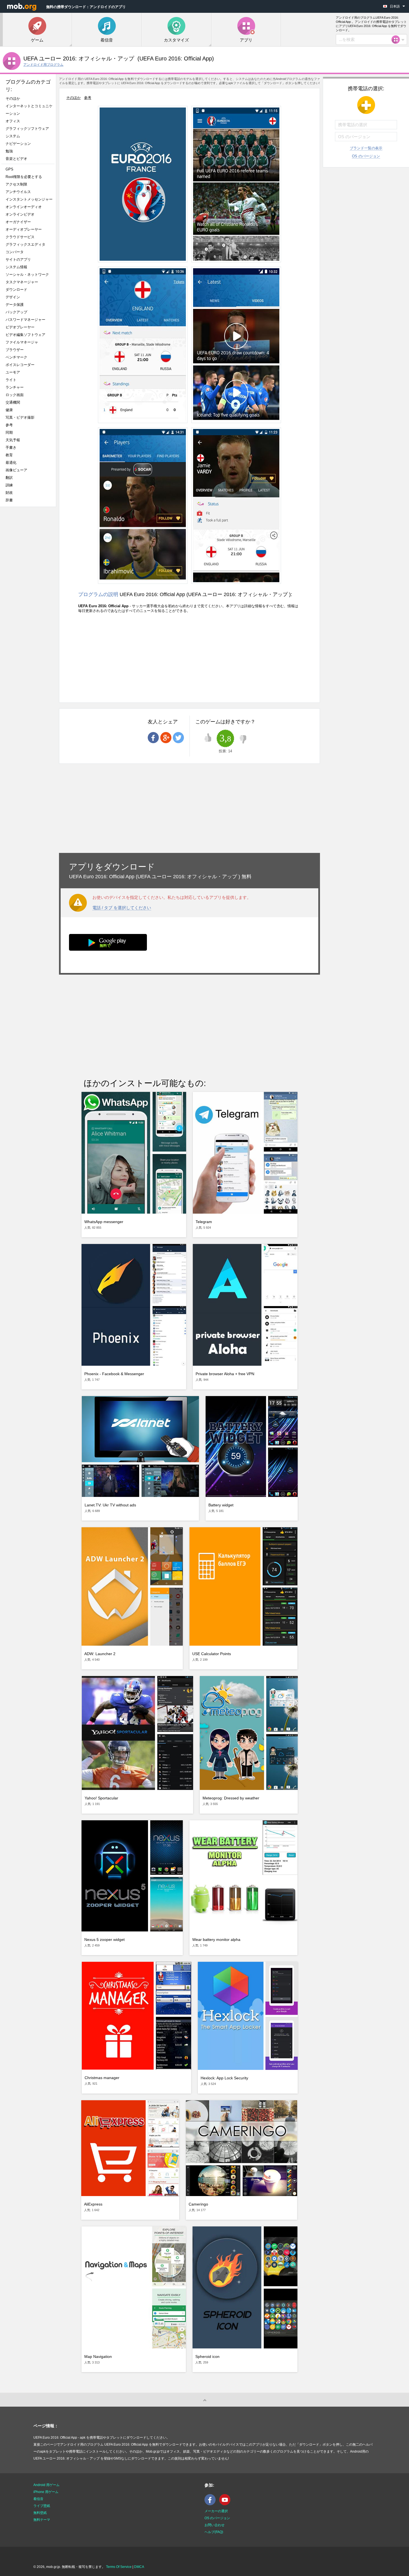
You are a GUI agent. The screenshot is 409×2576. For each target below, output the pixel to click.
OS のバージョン (366, 156)
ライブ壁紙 (42, 2506)
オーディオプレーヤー (25, 229)
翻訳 (9, 478)
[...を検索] (397, 40)
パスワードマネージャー (25, 320)
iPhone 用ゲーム (46, 2492)
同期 (9, 432)
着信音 (38, 2499)
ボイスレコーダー (20, 365)
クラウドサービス (20, 237)
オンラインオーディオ (24, 207)
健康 (9, 410)
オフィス (13, 121)
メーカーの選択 (216, 2511)
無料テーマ (42, 2520)
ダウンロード (16, 290)
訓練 (9, 485)
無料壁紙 (40, 2513)
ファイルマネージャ (22, 342)
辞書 (9, 500)
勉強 (9, 151)
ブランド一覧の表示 (366, 148)
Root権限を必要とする (24, 177)
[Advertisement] (29, 599)
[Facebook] (211, 2504)
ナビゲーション (18, 144)
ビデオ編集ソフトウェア (25, 335)
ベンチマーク (16, 357)
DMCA (139, 2567)
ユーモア (13, 372)
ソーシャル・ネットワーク (27, 275)
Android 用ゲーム (46, 2485)
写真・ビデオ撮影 (22, 417)
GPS (9, 169)
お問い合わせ (215, 2525)
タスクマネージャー (22, 282)
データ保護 (15, 305)
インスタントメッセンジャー (29, 199)
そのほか (13, 98)
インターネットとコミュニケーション (29, 110)
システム (13, 136)
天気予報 (13, 440)
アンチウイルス (18, 192)
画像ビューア (16, 470)
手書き (11, 447)
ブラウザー (15, 350)
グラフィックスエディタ (25, 244)
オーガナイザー (18, 222)
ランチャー (15, 387)
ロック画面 (15, 395)
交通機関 (13, 402)
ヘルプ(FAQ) (214, 2532)
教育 (9, 455)
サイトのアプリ (18, 259)
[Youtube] (226, 2504)
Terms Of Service (119, 2567)
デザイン (13, 297)
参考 (9, 425)
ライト (11, 380)
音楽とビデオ (16, 159)
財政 (9, 493)
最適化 (11, 463)
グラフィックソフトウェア (27, 129)
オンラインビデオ (20, 214)
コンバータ (15, 252)
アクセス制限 (16, 184)
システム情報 (16, 267)
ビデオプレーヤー (20, 327)
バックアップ (16, 312)
